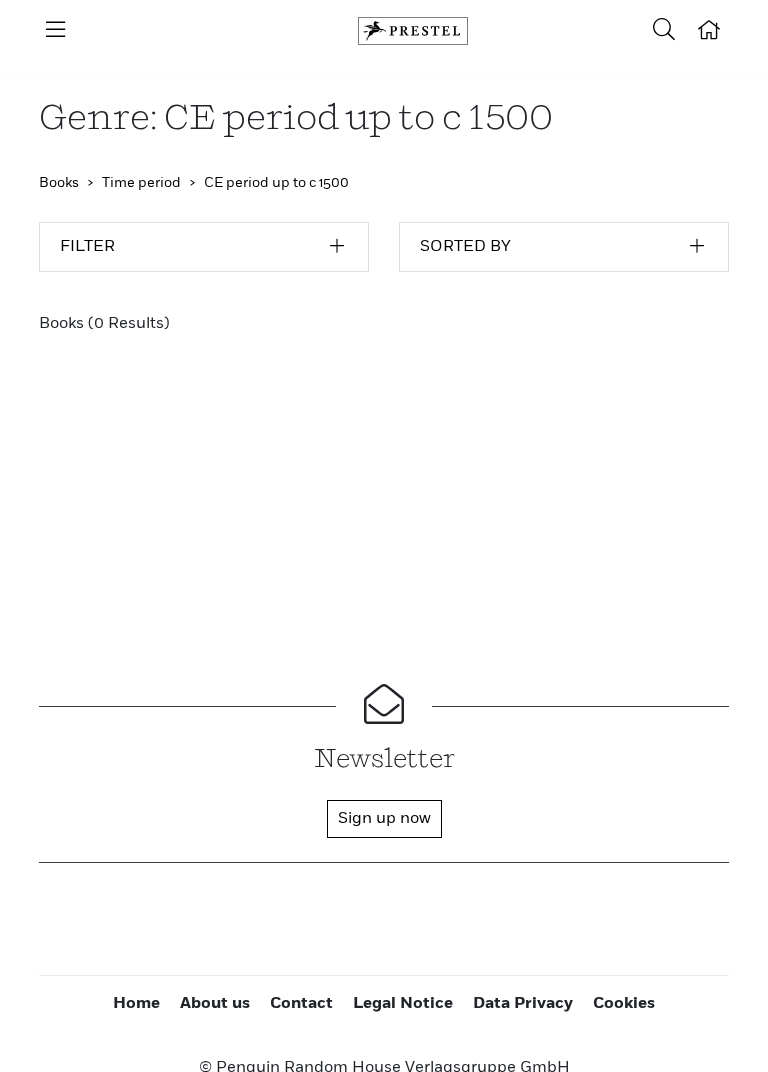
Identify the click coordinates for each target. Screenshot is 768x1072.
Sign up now (384, 819)
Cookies (624, 1004)
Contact (301, 1004)
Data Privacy (523, 1004)
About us (215, 1004)
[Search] (664, 31)
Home (136, 1004)
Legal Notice (403, 1004)
